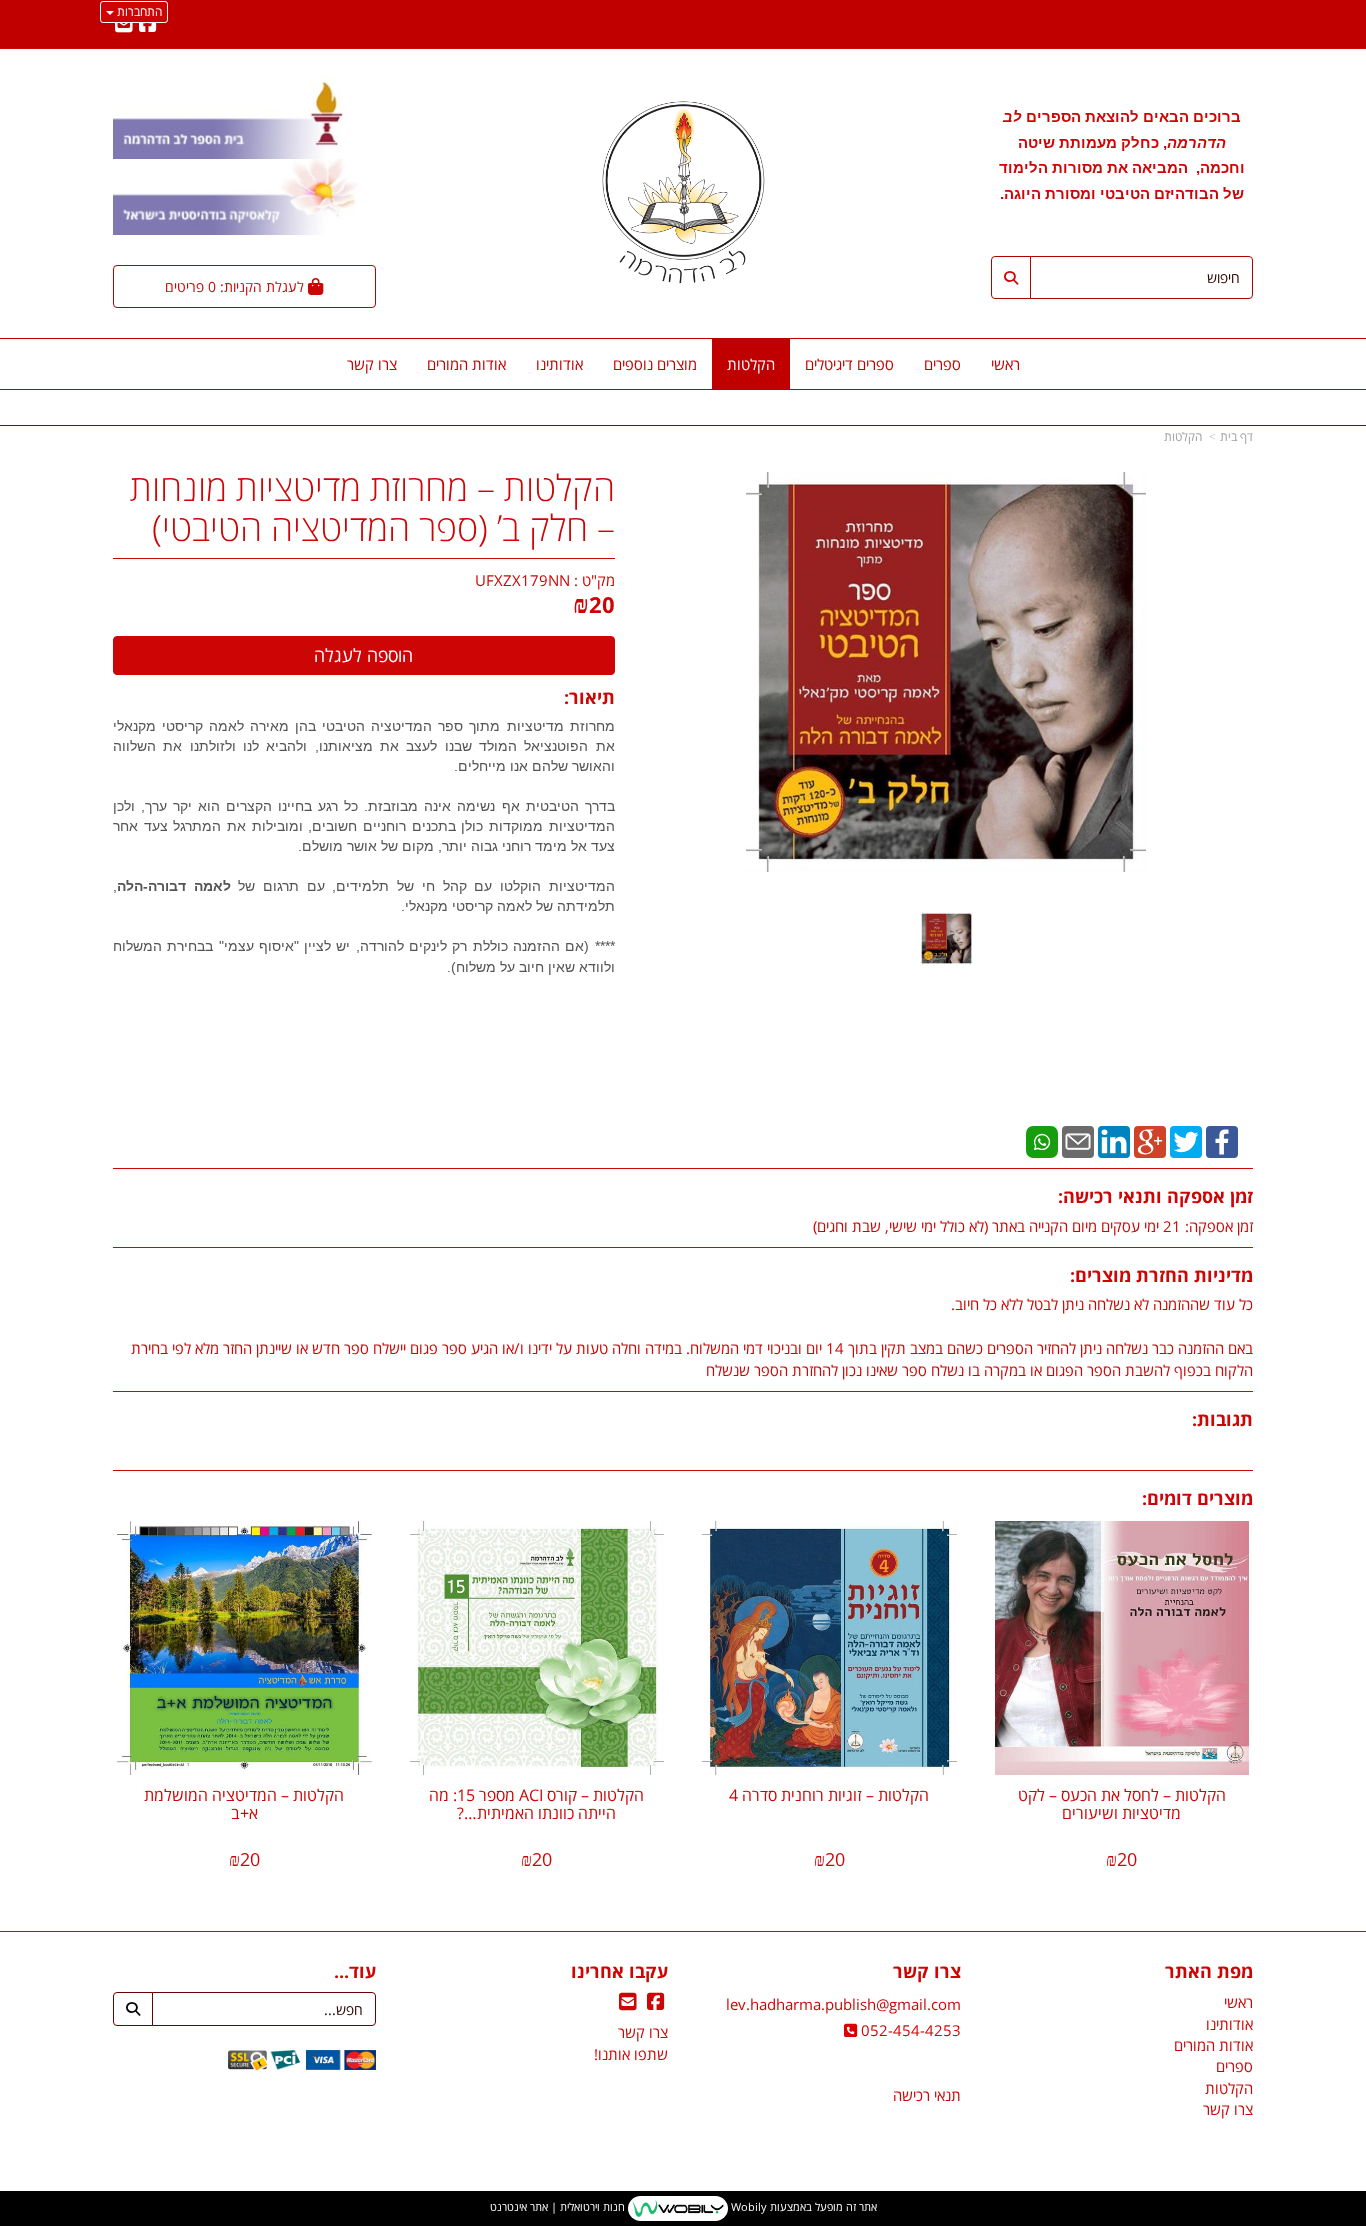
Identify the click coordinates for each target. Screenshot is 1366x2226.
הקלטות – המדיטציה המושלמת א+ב (244, 1804)
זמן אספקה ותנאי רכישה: (1155, 1196)
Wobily (747, 2206)
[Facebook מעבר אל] (148, 25)
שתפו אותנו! (631, 2054)
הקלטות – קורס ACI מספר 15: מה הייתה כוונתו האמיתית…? (536, 1804)
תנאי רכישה (927, 2095)
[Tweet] (1186, 1140)
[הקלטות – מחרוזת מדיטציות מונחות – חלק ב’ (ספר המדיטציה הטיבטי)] (946, 938)
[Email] (1078, 1140)
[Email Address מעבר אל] (124, 25)
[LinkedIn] (1114, 1140)
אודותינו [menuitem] (559, 364)
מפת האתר (1209, 1972)
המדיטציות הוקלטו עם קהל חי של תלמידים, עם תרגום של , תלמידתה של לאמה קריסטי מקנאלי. (364, 926)
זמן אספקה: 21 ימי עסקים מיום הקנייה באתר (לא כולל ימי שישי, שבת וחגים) (1033, 1226)
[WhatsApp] (1042, 1140)
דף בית (1236, 436)
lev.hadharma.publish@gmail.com (843, 2004)
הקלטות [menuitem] (751, 364)
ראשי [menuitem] (1005, 364)
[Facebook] (1222, 1140)
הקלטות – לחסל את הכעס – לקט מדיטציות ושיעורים (1122, 1804)
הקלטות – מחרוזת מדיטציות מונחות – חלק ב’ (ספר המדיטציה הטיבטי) (372, 507)
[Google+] (1150, 1140)
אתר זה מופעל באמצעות (683, 2206)
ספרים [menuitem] (942, 364)
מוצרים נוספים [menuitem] (655, 364)
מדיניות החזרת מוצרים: (1161, 1275)
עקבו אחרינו (619, 1972)
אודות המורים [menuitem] (466, 364)
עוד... (355, 1972)
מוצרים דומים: (1197, 1498)
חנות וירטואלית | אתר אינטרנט (557, 2206)
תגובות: (1222, 1419)
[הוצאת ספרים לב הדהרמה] (682, 192)
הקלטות (1183, 436)
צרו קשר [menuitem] (372, 364)
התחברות (138, 11)
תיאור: (589, 697)
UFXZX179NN (522, 580)
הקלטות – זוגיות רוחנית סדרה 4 (829, 1795)
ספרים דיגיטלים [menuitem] (849, 364)
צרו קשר (927, 1972)
